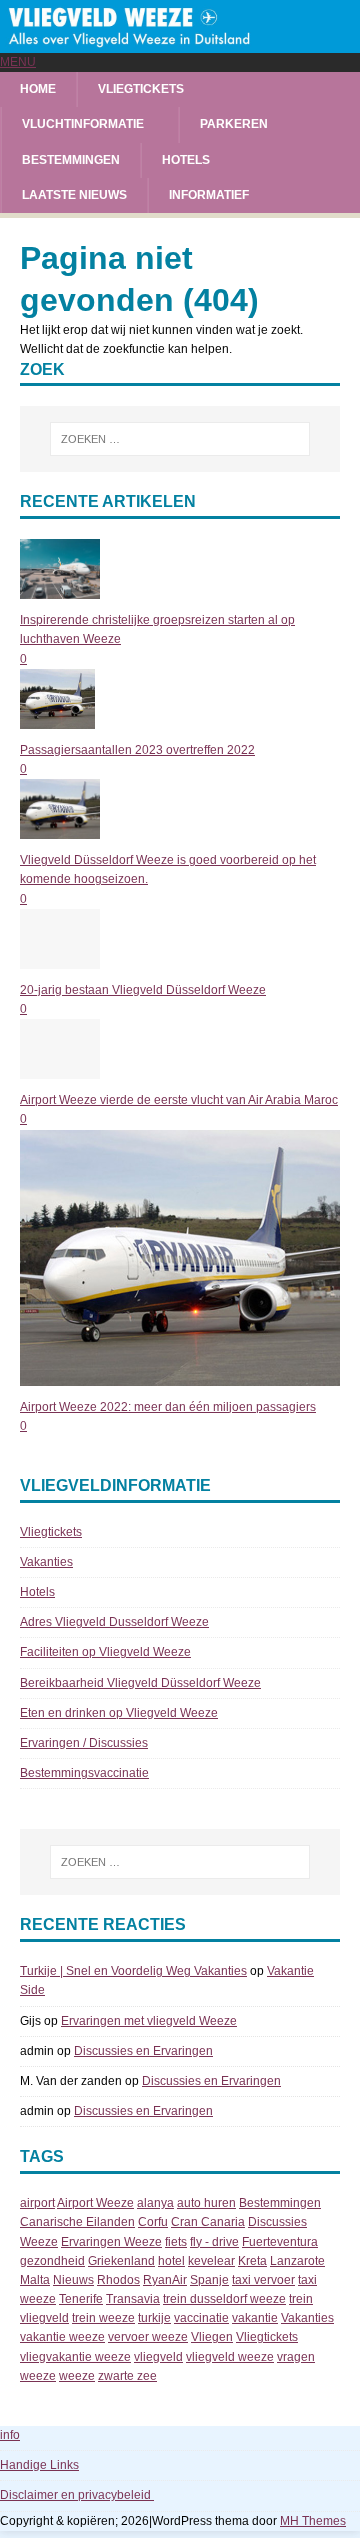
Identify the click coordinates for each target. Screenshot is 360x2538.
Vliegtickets (141, 89)
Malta (35, 2280)
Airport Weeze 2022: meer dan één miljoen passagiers (168, 1407)
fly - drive (214, 2242)
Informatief (209, 195)
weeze (77, 2376)
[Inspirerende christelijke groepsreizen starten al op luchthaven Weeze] (60, 589)
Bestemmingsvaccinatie (84, 1773)
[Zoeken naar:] (180, 439)
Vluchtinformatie (83, 124)
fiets (176, 2242)
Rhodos (118, 2280)
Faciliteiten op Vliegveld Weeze (105, 1652)
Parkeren (234, 124)
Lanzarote (297, 2261)
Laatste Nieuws (74, 195)
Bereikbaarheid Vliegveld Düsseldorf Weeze (140, 1683)
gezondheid (52, 2261)
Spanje (209, 2280)
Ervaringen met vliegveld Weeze (149, 2021)
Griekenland (121, 2261)
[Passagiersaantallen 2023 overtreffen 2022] (57, 719)
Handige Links (39, 2465)
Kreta (252, 2261)
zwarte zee (127, 2376)
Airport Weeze (95, 2203)
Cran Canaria (208, 2222)
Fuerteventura (280, 2242)
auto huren (206, 2203)
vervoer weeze (148, 2337)
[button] (18, 62)
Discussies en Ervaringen (143, 2051)
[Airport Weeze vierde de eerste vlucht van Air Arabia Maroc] (60, 1069)
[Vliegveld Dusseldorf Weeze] (180, 43)
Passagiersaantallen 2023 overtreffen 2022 (137, 750)
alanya (155, 2203)
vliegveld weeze (230, 2357)
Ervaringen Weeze (111, 2242)
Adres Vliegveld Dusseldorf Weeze (114, 1622)
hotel (171, 2261)
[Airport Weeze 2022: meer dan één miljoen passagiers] (180, 1375)
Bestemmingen (71, 160)
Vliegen (212, 2337)
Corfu (153, 2222)
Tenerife (81, 2299)
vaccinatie (201, 2318)
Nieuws (73, 2280)
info (10, 2435)
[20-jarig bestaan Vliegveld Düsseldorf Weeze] (60, 959)
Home (38, 89)
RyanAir (165, 2280)
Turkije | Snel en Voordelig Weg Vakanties (133, 1971)
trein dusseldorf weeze (224, 2299)
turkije (154, 2318)
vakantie (255, 2318)
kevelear (211, 2261)
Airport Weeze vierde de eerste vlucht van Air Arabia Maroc (179, 1100)
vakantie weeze (62, 2337)
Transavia (133, 2299)
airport (37, 2203)
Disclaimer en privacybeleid (77, 2495)
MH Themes (313, 2521)
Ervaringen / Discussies (84, 1743)
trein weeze (103, 2318)
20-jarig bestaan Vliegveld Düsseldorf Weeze (143, 990)
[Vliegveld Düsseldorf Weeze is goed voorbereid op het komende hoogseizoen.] (60, 829)
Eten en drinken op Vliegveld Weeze (119, 1713)
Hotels (186, 160)
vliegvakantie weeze (75, 2357)
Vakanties (46, 1562)
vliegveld (158, 2357)
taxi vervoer (263, 2280)
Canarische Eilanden (77, 2222)
